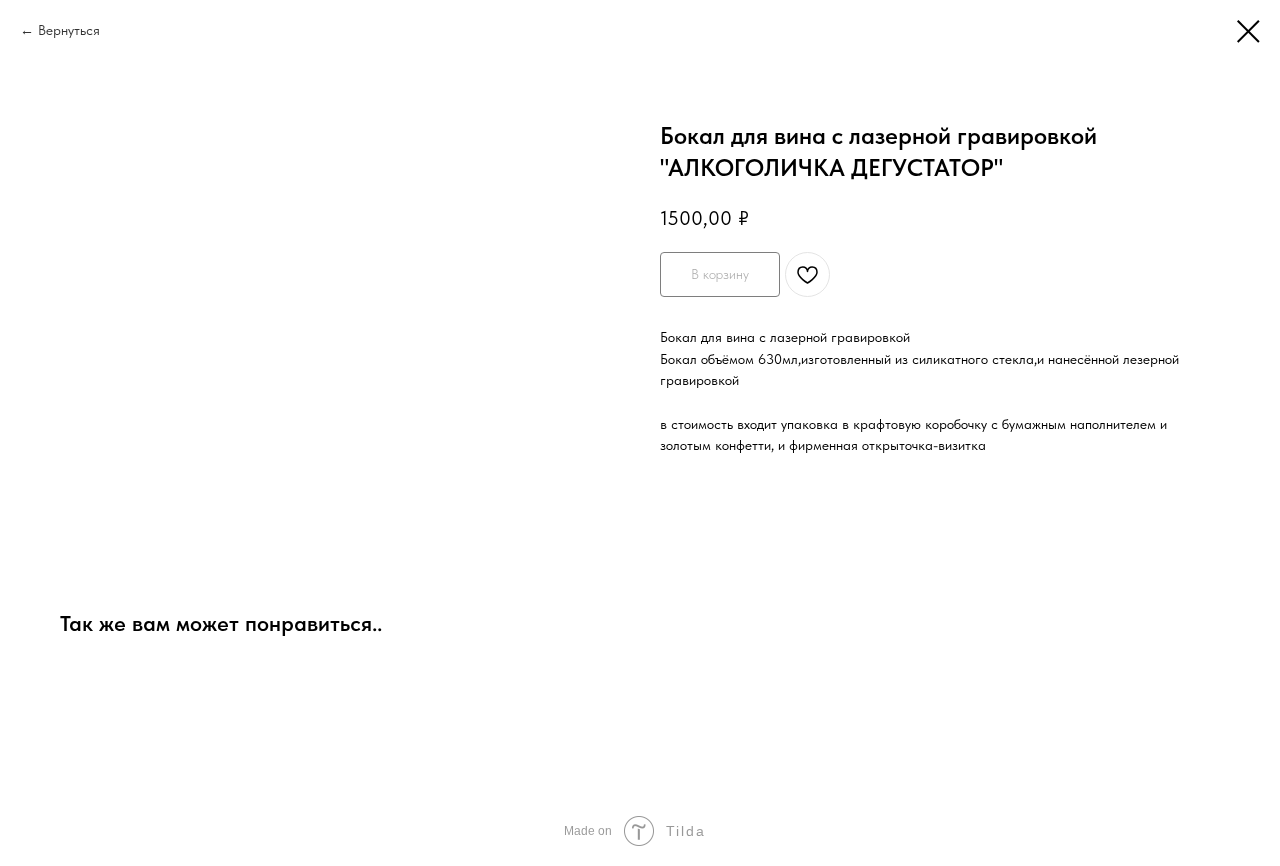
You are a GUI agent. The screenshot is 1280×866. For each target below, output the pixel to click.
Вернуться (69, 30)
